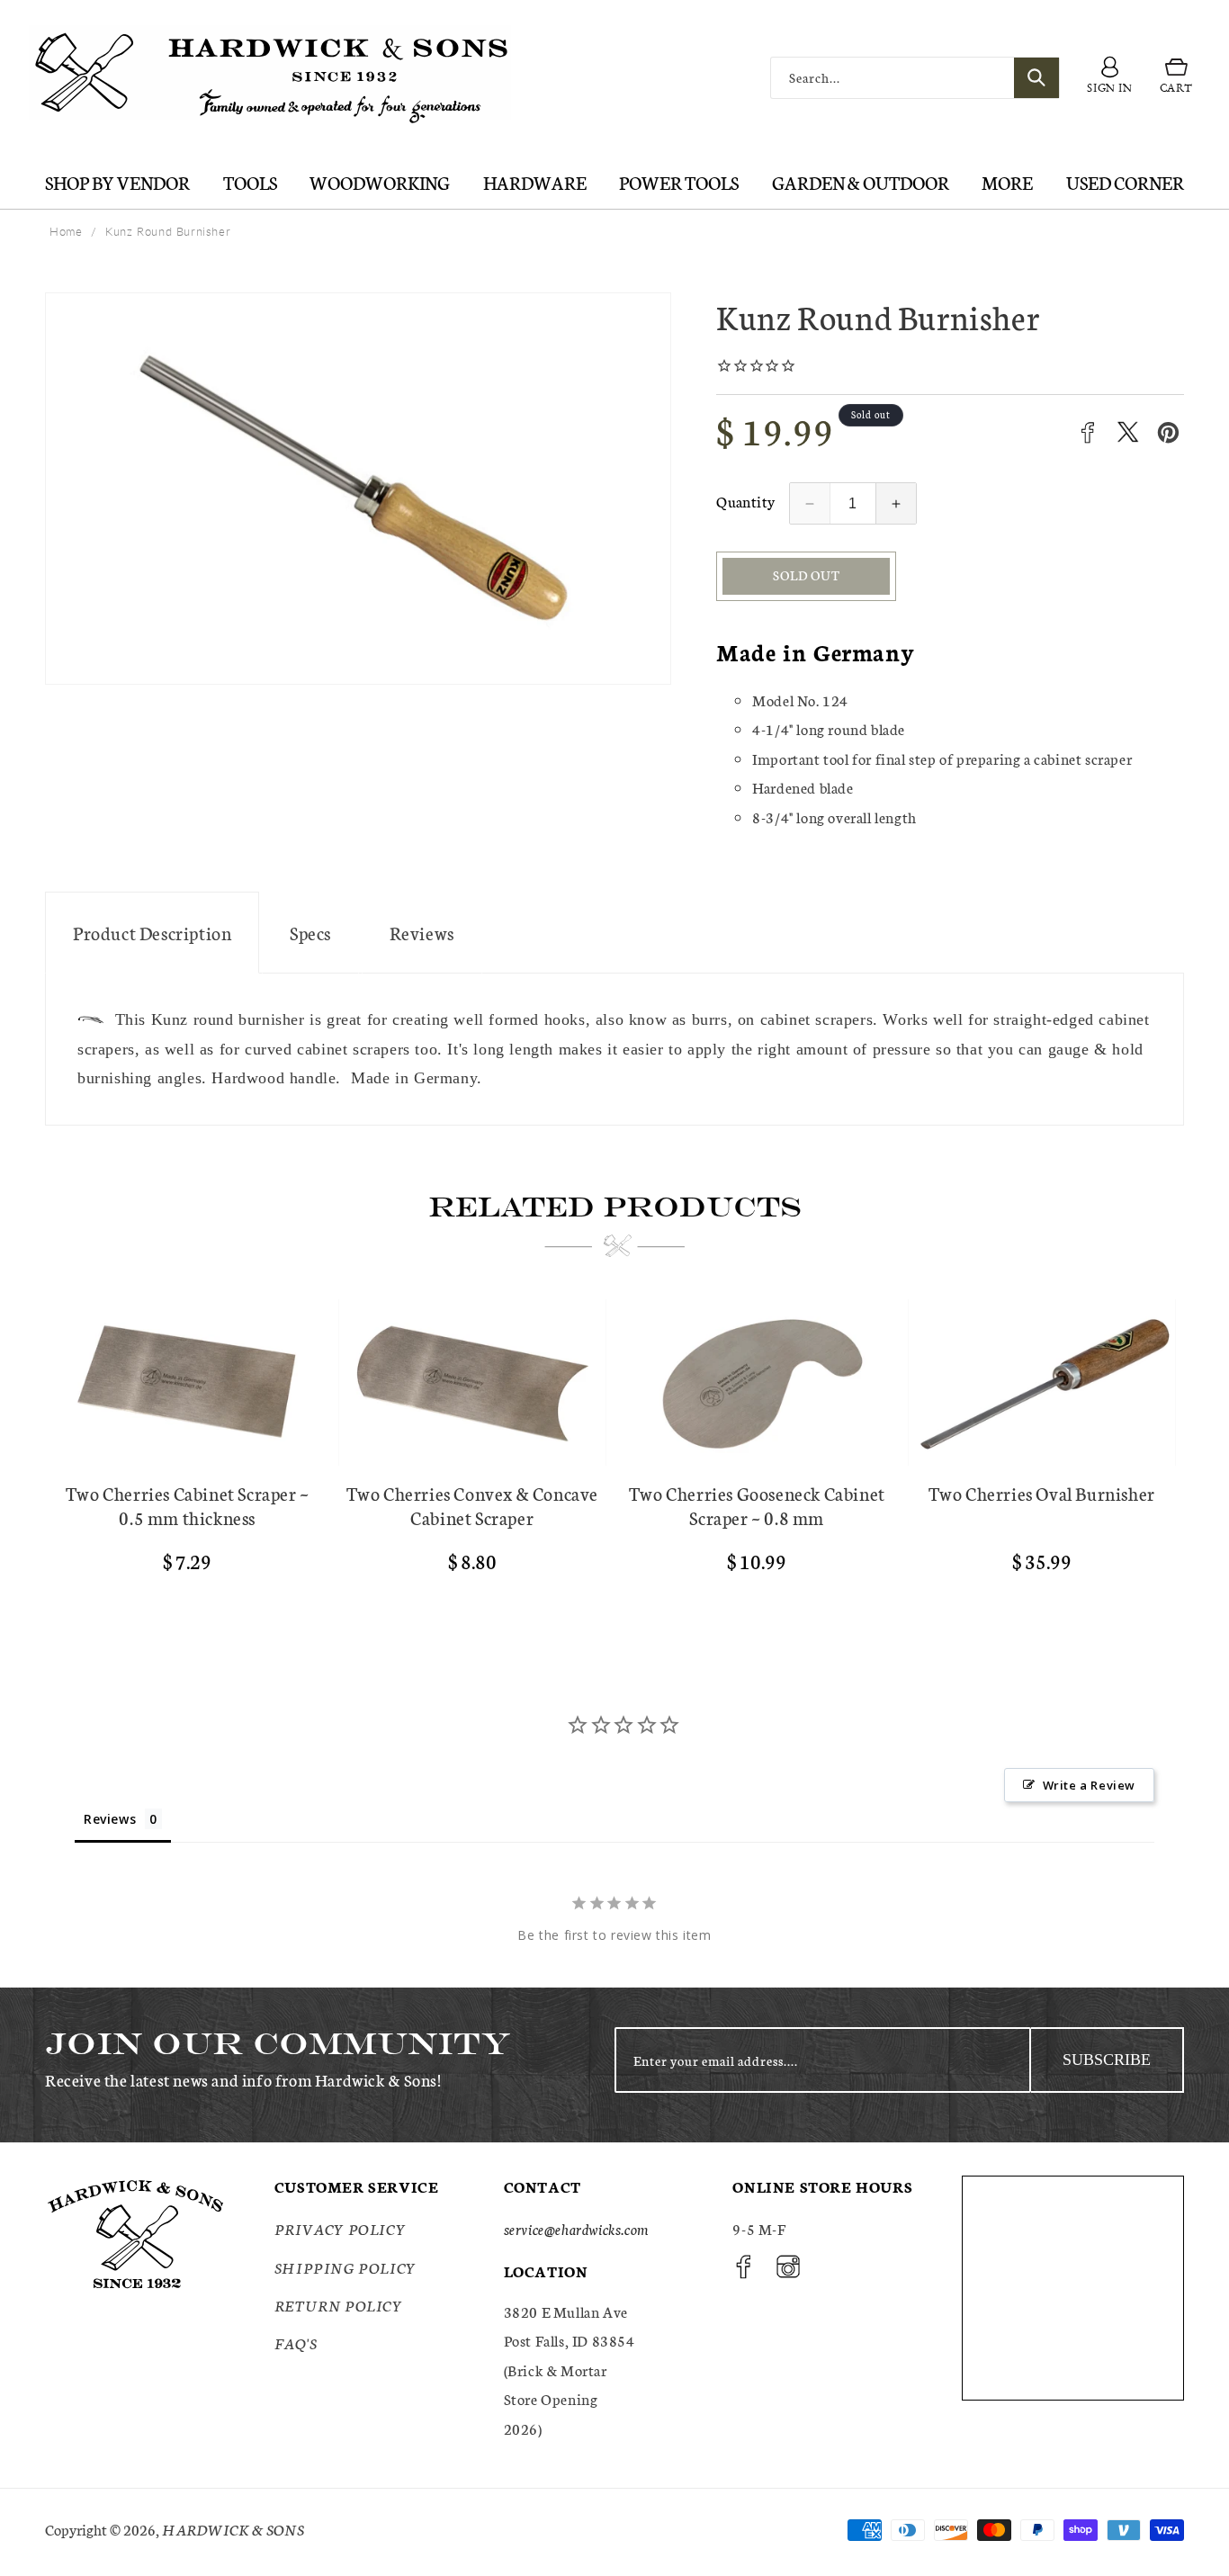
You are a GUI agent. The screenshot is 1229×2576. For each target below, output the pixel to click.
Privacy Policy (340, 2229)
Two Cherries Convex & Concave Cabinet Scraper (472, 1505)
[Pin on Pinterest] (1168, 432)
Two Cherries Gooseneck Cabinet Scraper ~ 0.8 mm (757, 1505)
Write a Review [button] (1089, 1785)
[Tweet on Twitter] (1128, 432)
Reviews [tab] (110, 1819)
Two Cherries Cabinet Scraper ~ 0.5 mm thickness (188, 1505)
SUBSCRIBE (1107, 2060)
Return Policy (339, 2305)
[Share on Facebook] (1087, 432)
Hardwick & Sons (233, 2529)
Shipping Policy (345, 2267)
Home (66, 231)
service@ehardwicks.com (576, 2229)
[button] (1176, 78)
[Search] (1036, 78)
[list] (614, 1456)
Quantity (745, 501)
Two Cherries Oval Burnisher (1042, 1493)
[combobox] (915, 78)
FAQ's (296, 2343)
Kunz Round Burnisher (168, 231)
